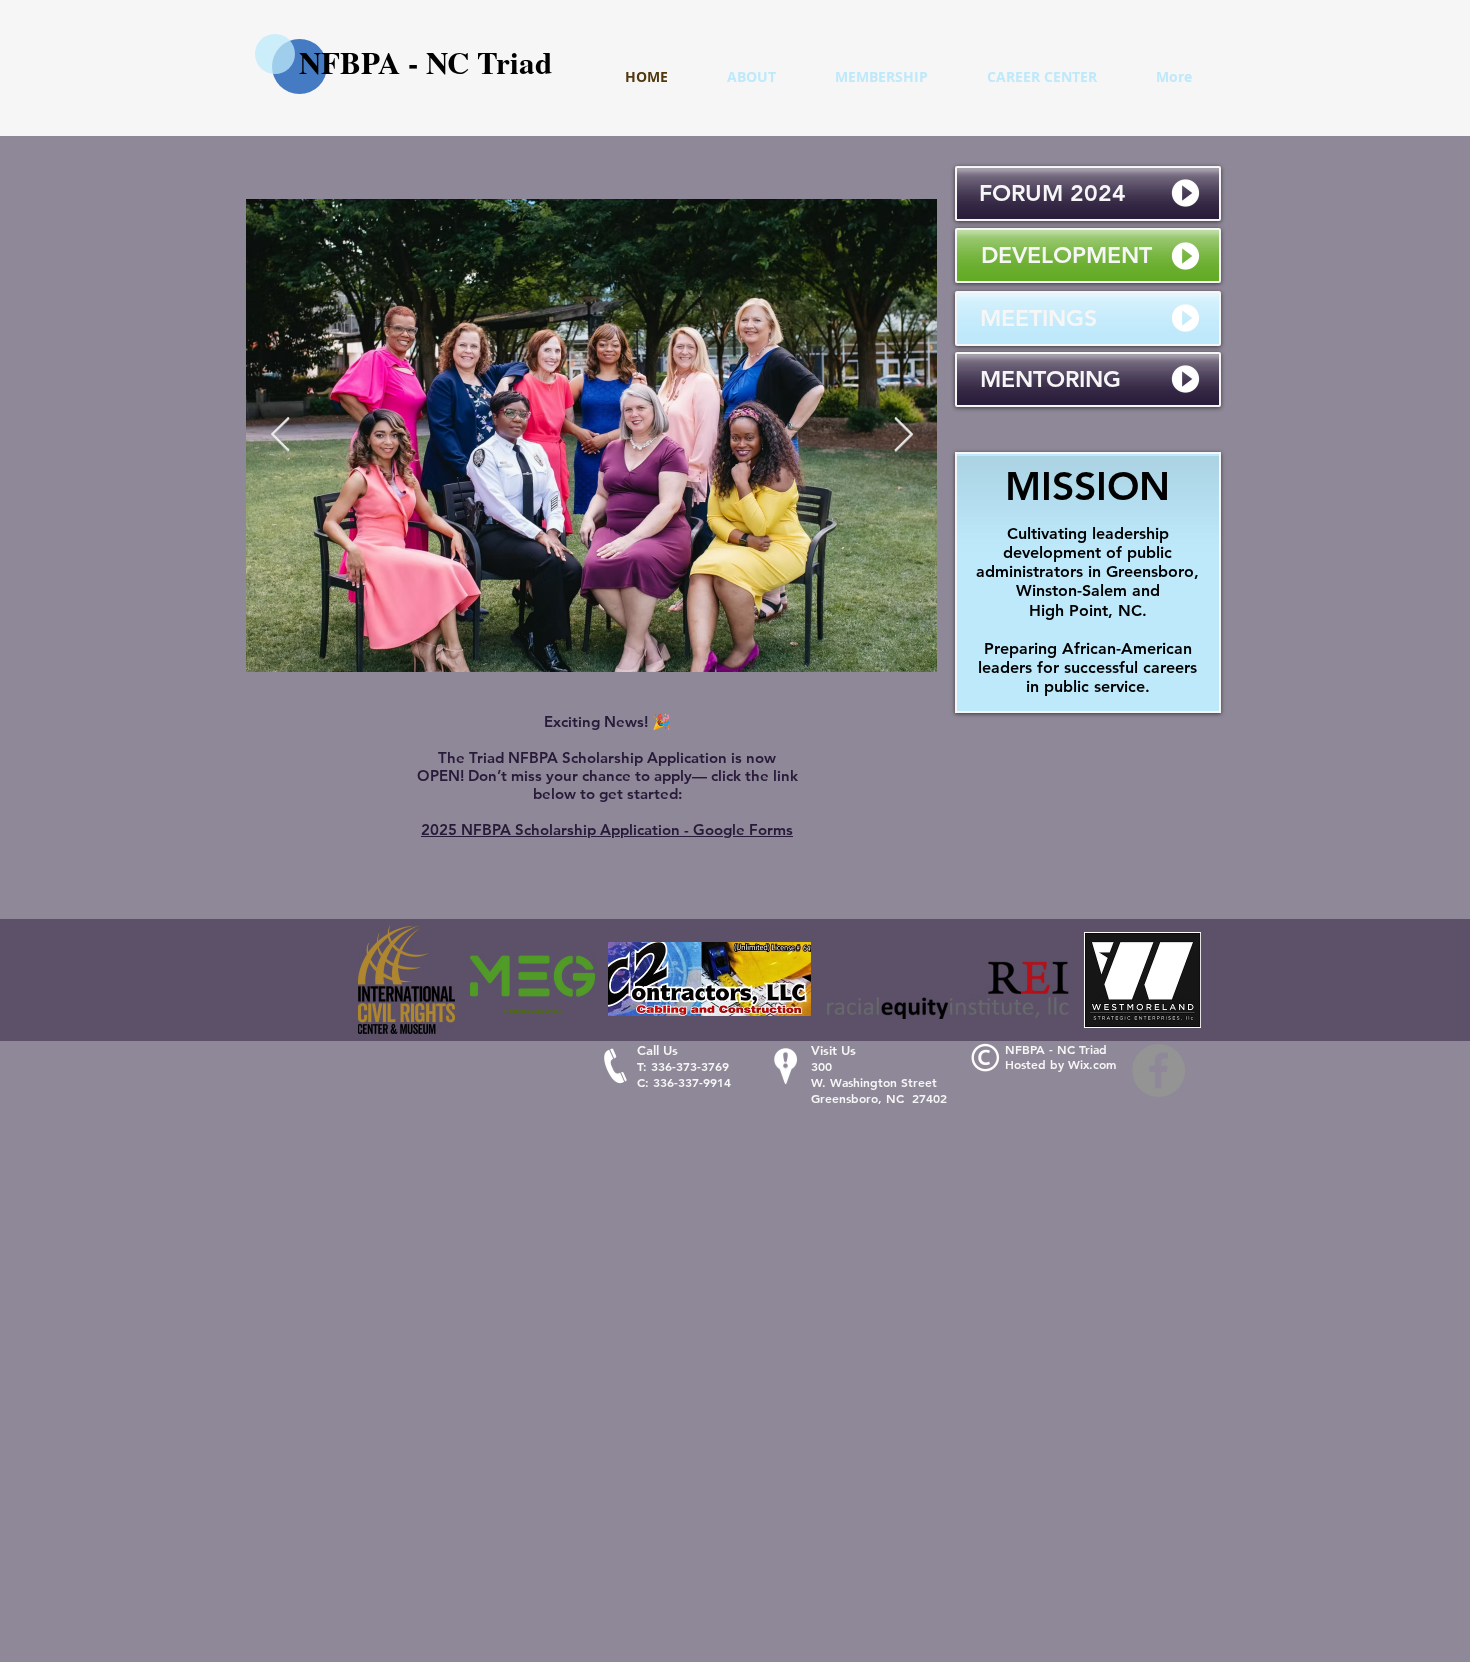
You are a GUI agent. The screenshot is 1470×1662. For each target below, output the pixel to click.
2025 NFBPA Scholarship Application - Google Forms (607, 829)
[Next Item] (903, 435)
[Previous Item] (280, 435)
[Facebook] (1158, 1070)
